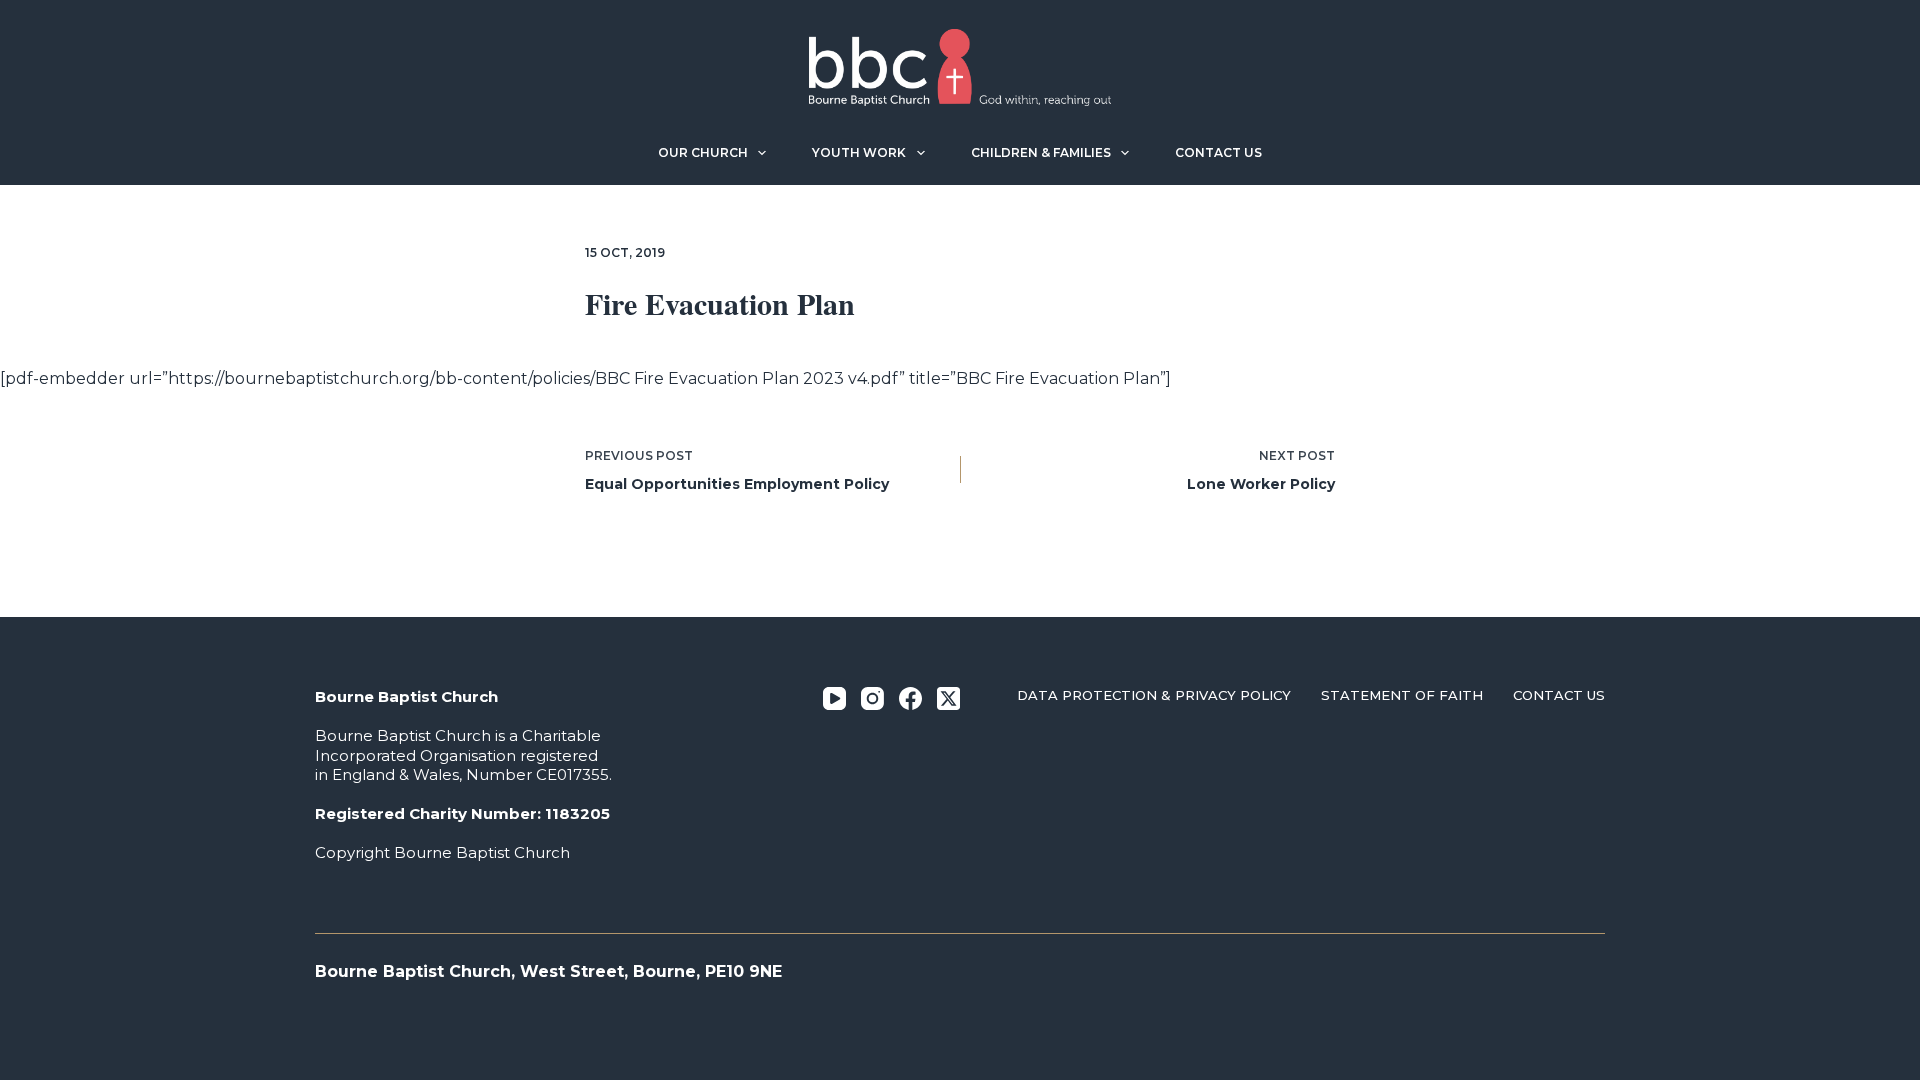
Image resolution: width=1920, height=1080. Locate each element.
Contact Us (1218, 152)
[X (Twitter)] (948, 698)
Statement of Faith (1402, 695)
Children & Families (1041, 152)
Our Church (703, 152)
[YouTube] (834, 698)
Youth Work (859, 152)
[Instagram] (872, 698)
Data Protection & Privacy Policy (1154, 695)
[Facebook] (910, 698)
